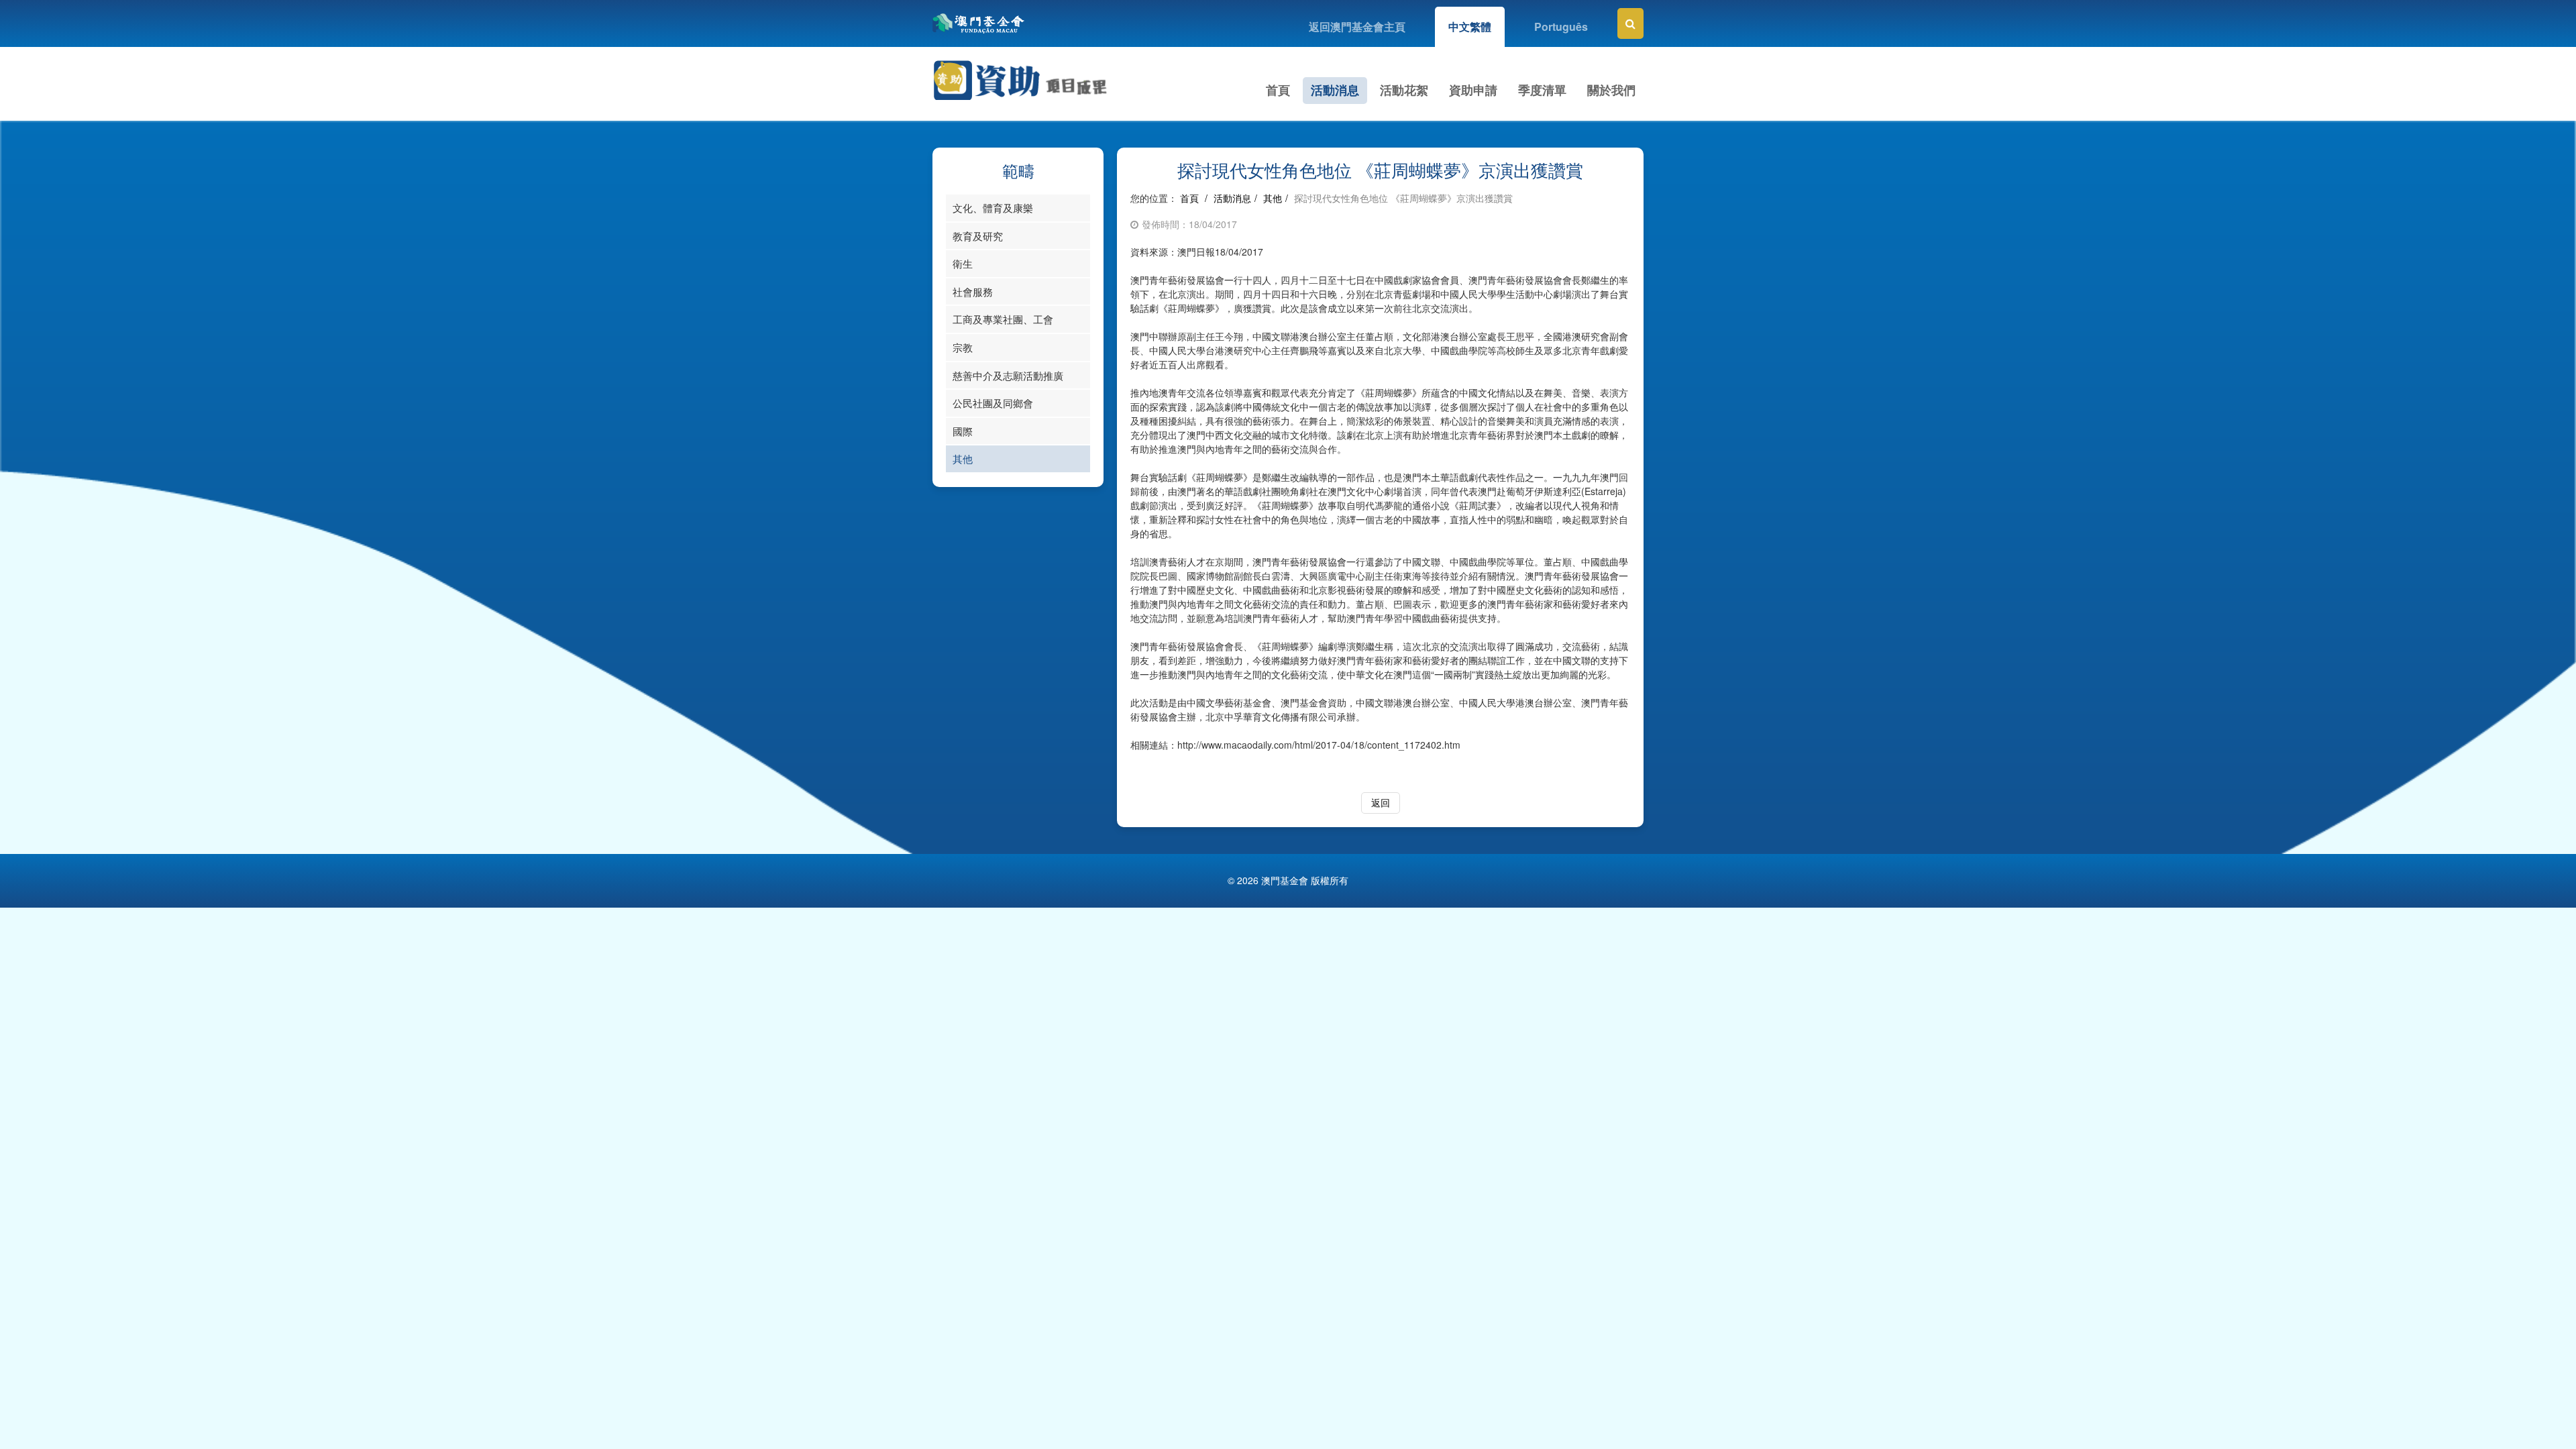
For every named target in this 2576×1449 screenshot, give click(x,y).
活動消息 (1335, 90)
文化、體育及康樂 (993, 208)
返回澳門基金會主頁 (1357, 26)
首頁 (1278, 90)
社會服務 (973, 291)
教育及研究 (978, 236)
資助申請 (1473, 90)
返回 (1381, 802)
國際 (963, 431)
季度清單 (1542, 90)
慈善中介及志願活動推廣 (1008, 375)
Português (1561, 26)
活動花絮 (1404, 90)
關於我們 (1611, 90)
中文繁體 (1470, 26)
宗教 (963, 347)
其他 (963, 459)
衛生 (963, 263)
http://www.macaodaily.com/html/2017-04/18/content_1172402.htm (1319, 745)
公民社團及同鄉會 (993, 403)
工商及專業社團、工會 (1003, 319)
